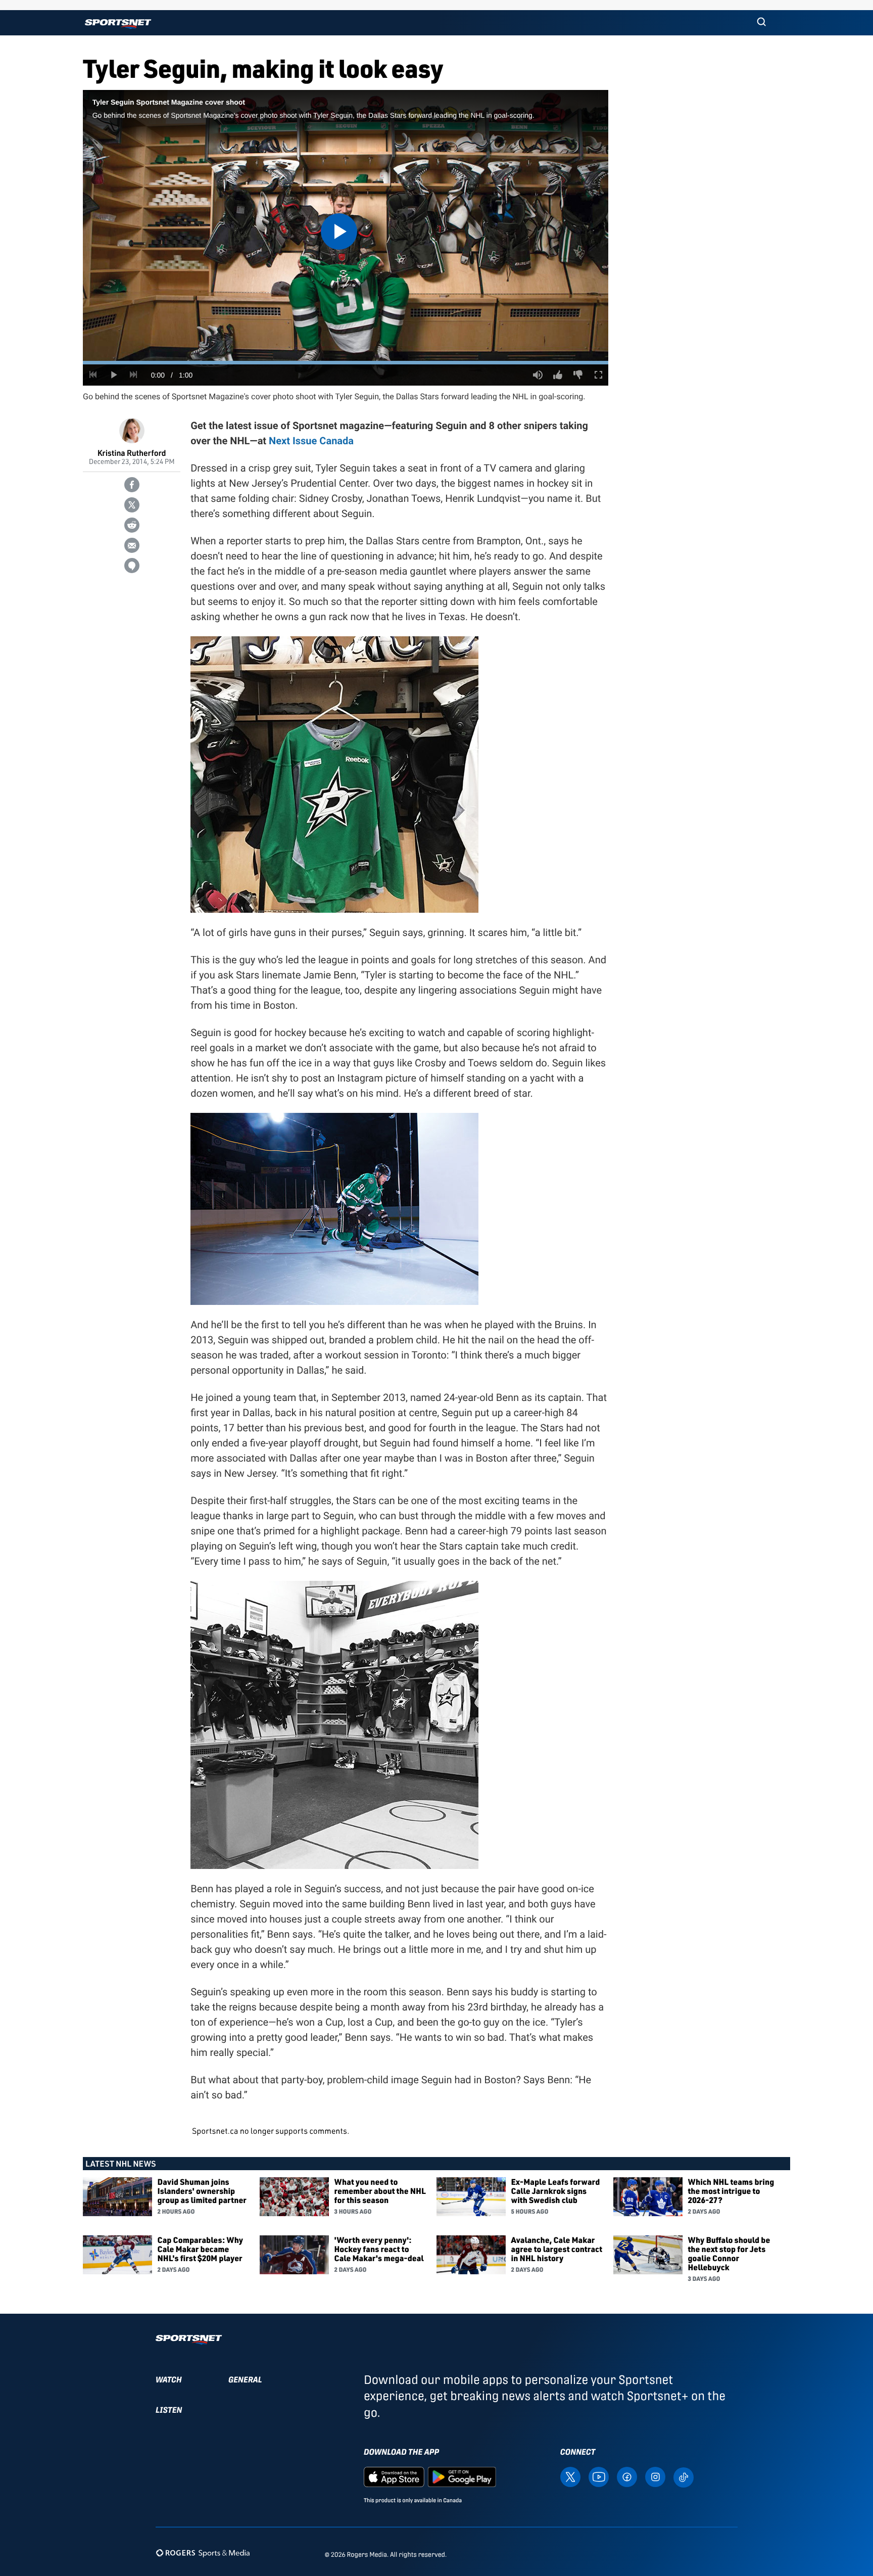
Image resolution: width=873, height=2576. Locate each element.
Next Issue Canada (311, 441)
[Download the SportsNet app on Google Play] (462, 2476)
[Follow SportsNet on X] (570, 2476)
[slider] (346, 363)
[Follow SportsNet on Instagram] (655, 2476)
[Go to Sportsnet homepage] (118, 24)
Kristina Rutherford (132, 453)
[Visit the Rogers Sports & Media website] (203, 2552)
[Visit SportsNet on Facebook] (627, 2476)
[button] (761, 23)
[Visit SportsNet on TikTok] (684, 2476)
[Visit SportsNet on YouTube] (599, 2476)
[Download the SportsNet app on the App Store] (394, 2476)
